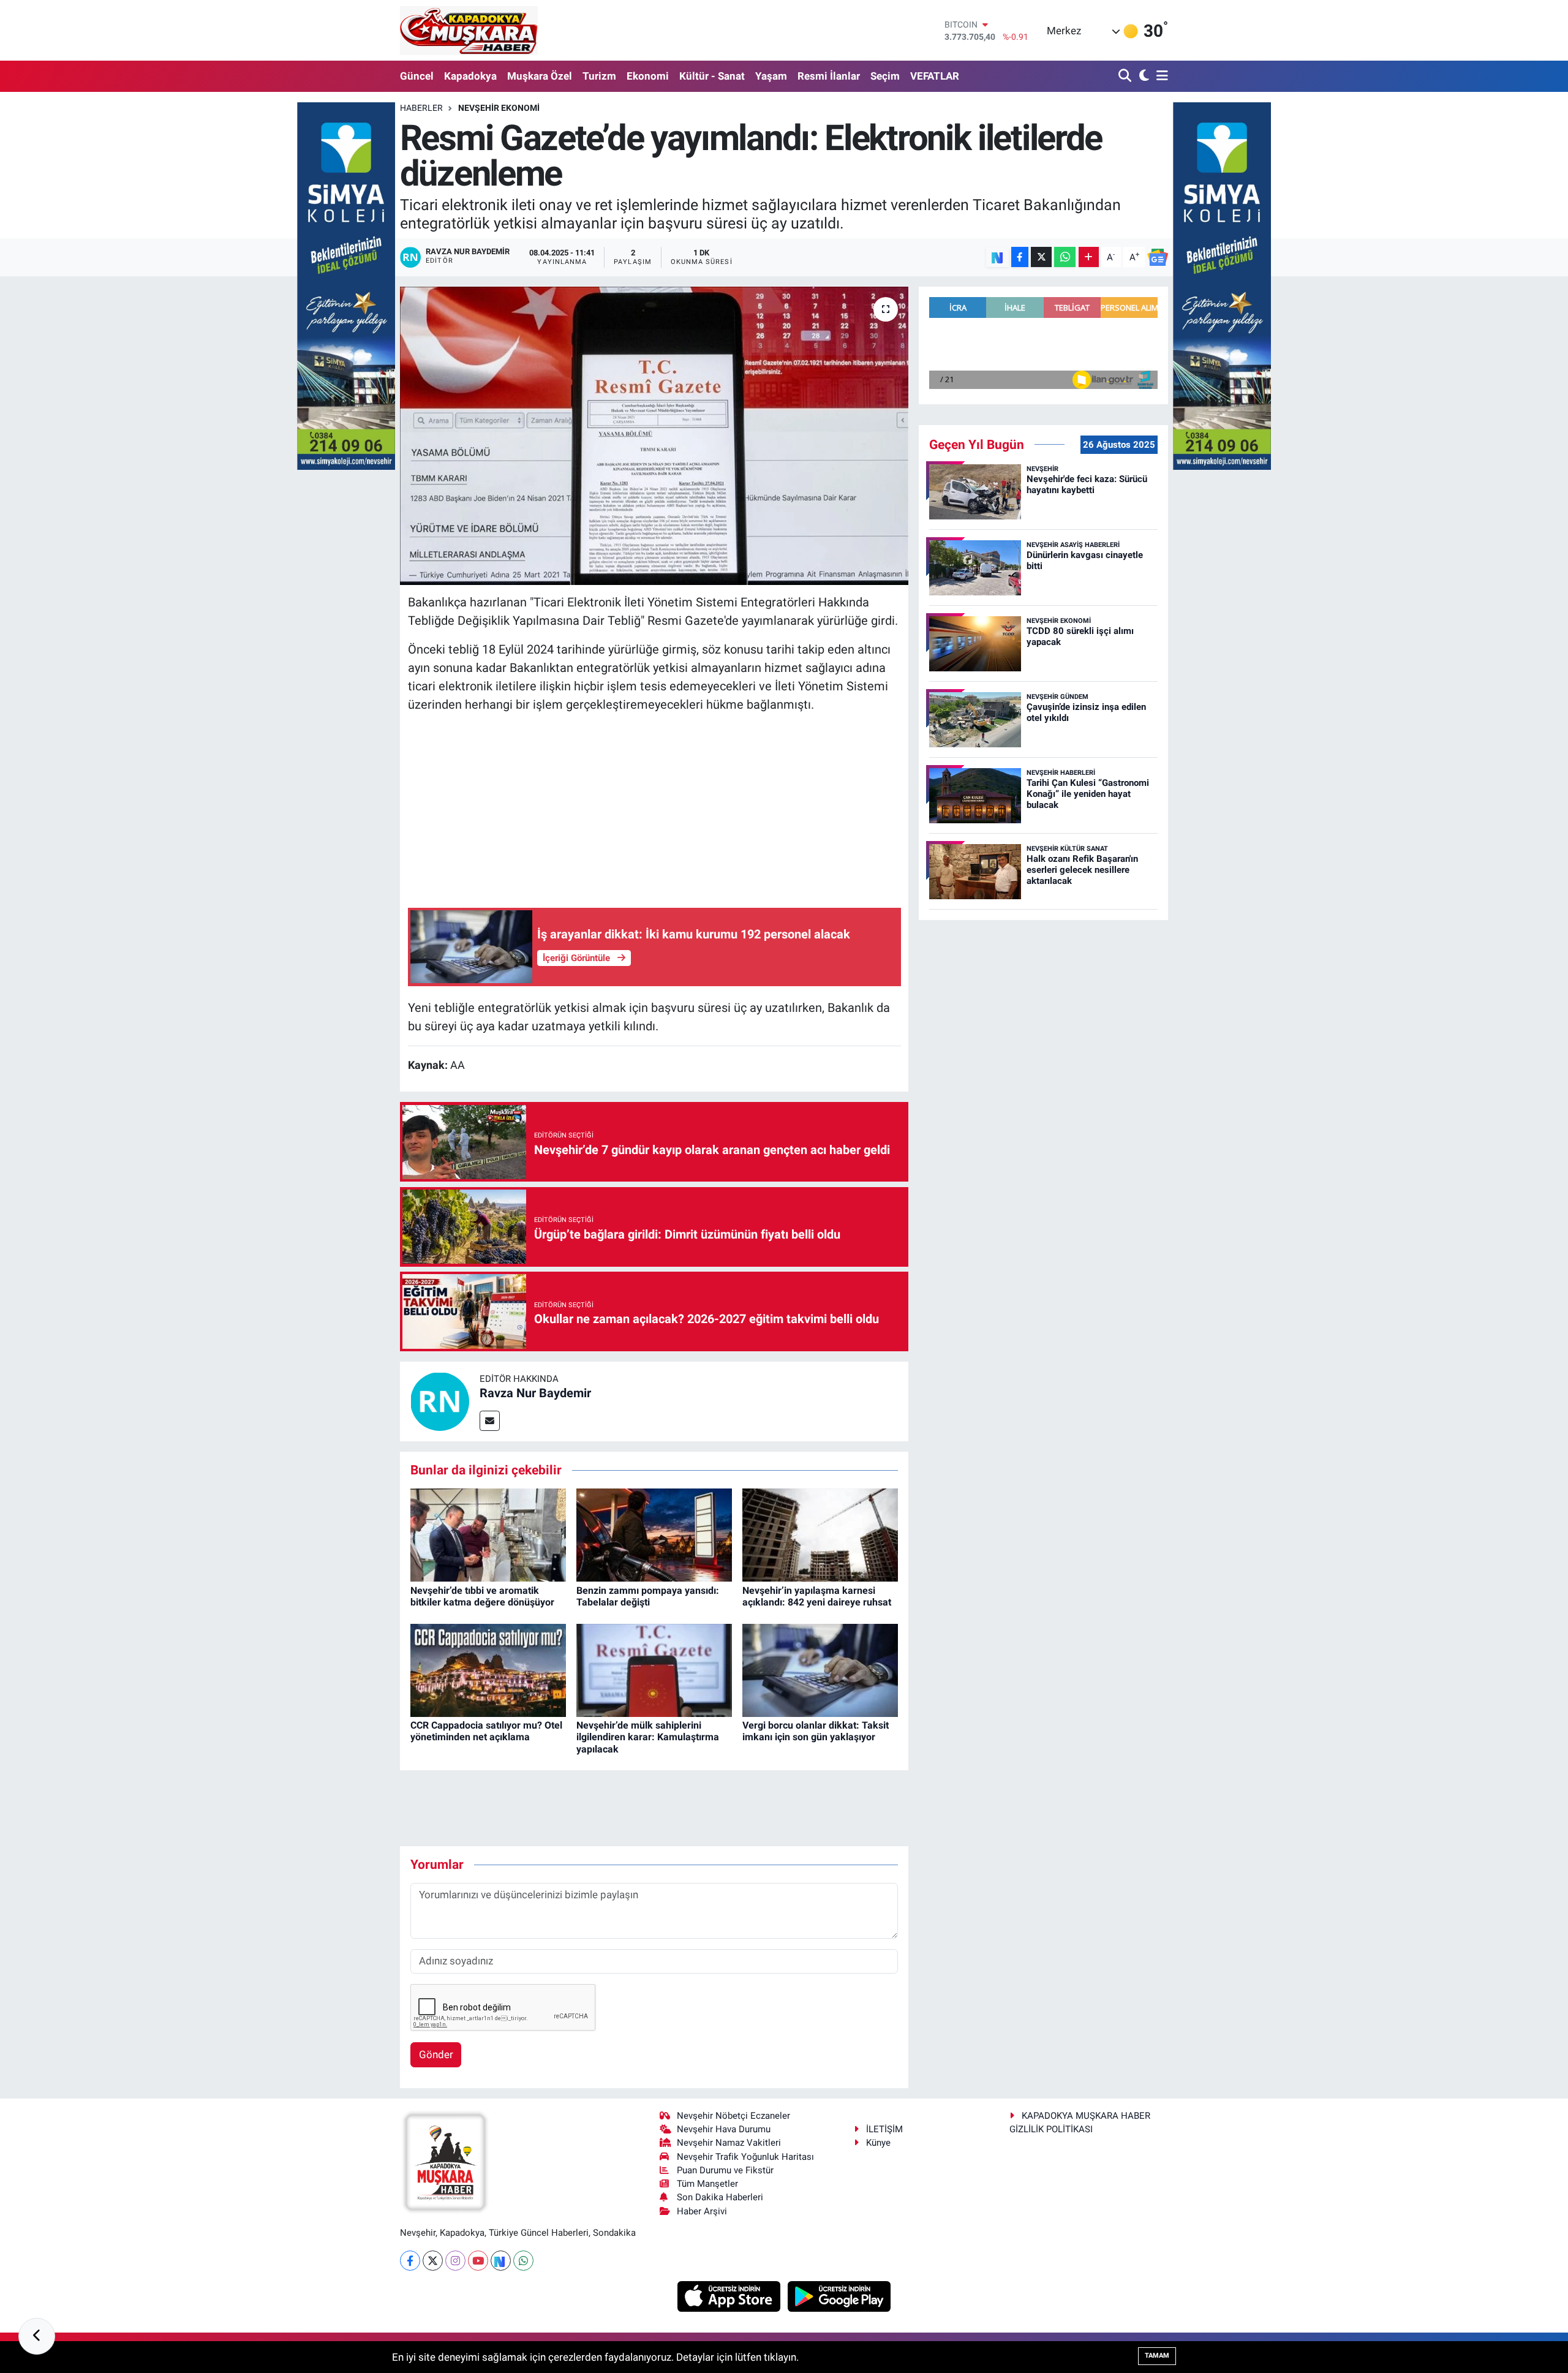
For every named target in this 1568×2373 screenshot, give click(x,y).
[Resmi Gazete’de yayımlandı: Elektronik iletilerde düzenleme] (654, 436)
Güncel (417, 76)
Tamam (1157, 2356)
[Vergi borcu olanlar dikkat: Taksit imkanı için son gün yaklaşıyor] (820, 1669)
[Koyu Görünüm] (1143, 76)
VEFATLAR (935, 76)
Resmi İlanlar (829, 76)
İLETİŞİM (884, 2129)
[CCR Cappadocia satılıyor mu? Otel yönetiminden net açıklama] (488, 1669)
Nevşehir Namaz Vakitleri (729, 2143)
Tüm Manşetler (707, 2184)
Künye (878, 2143)
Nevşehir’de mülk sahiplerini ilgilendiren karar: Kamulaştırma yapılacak (648, 1737)
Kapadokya (470, 76)
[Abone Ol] (1158, 257)
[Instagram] (455, 2261)
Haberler (421, 108)
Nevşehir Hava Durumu (724, 2129)
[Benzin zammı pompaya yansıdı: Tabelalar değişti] (654, 1534)
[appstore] (730, 2295)
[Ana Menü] (1160, 76)
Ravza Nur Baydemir (535, 1393)
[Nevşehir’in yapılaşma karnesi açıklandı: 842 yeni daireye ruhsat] (820, 1534)
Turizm (599, 76)
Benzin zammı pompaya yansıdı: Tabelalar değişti (648, 1596)
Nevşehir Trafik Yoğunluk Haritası (745, 2157)
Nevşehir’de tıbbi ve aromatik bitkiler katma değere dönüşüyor (482, 1596)
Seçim (885, 76)
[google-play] (839, 2295)
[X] (433, 2261)
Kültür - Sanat (712, 76)
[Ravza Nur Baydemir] (440, 1401)
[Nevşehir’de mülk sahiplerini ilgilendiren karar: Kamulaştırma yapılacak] (654, 1669)
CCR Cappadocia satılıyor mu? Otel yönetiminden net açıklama (486, 1731)
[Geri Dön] (37, 2336)
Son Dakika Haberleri (720, 2197)
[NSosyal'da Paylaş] (997, 257)
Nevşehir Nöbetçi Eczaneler (733, 2116)
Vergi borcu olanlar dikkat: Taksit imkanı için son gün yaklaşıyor (816, 1731)
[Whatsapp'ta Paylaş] (1065, 257)
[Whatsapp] (523, 2261)
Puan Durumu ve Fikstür (725, 2170)
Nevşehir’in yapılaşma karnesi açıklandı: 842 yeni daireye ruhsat (817, 1596)
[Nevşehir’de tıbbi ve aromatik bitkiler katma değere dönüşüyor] (488, 1534)
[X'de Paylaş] (1041, 257)
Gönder (436, 2054)
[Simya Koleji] (346, 285)
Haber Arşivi (702, 2211)
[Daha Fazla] (1089, 257)
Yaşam (771, 76)
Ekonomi (648, 76)
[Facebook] (410, 2261)
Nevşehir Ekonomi (499, 108)
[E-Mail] (490, 1421)
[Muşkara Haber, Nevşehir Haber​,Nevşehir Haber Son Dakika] (469, 30)
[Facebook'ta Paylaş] (1020, 257)
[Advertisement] (654, 810)
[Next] (501, 2261)
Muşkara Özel (540, 76)
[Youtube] (478, 2261)
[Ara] (1126, 76)
